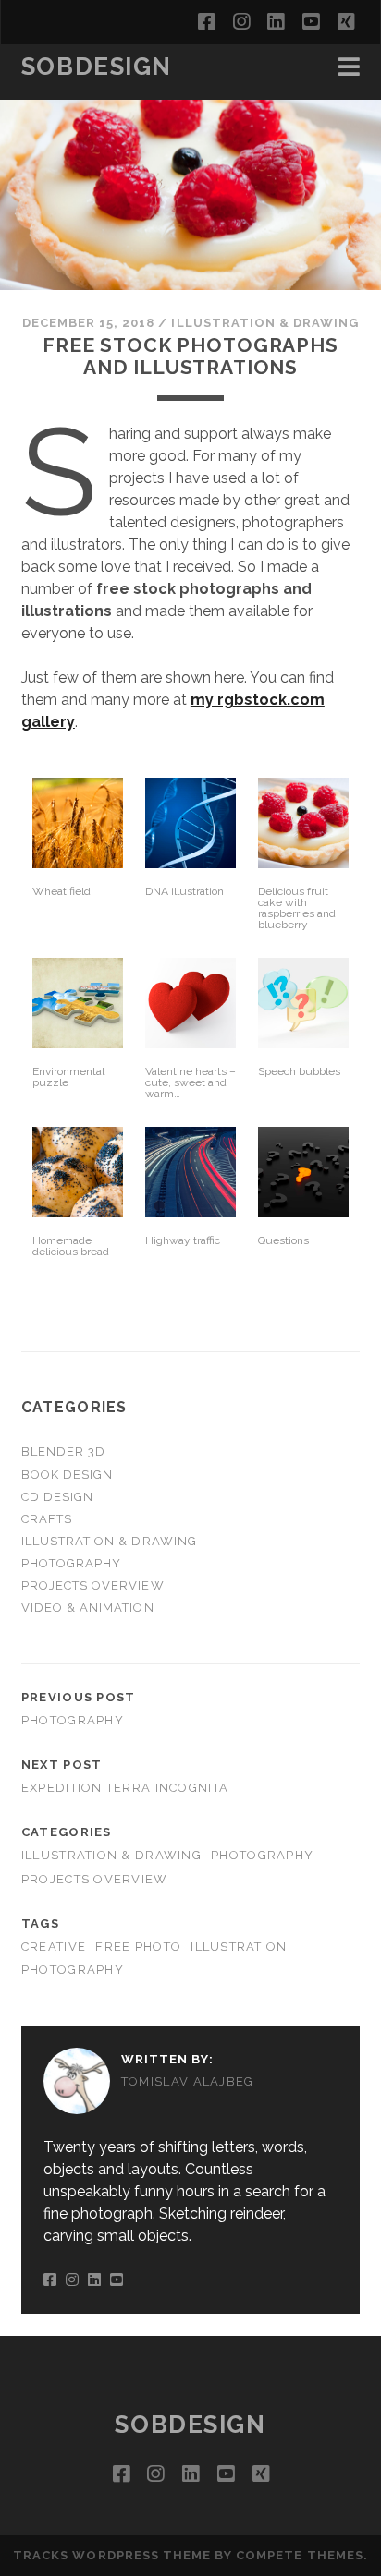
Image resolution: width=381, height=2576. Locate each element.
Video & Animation (88, 1608)
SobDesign (97, 67)
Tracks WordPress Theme (112, 2555)
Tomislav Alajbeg (188, 2081)
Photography (71, 1563)
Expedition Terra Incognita (125, 1788)
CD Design (57, 1497)
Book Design (67, 1475)
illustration (239, 1947)
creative (54, 1947)
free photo (138, 1947)
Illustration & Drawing (265, 323)
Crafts (47, 1519)
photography (73, 1970)
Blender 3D (63, 1451)
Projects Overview (93, 1585)
